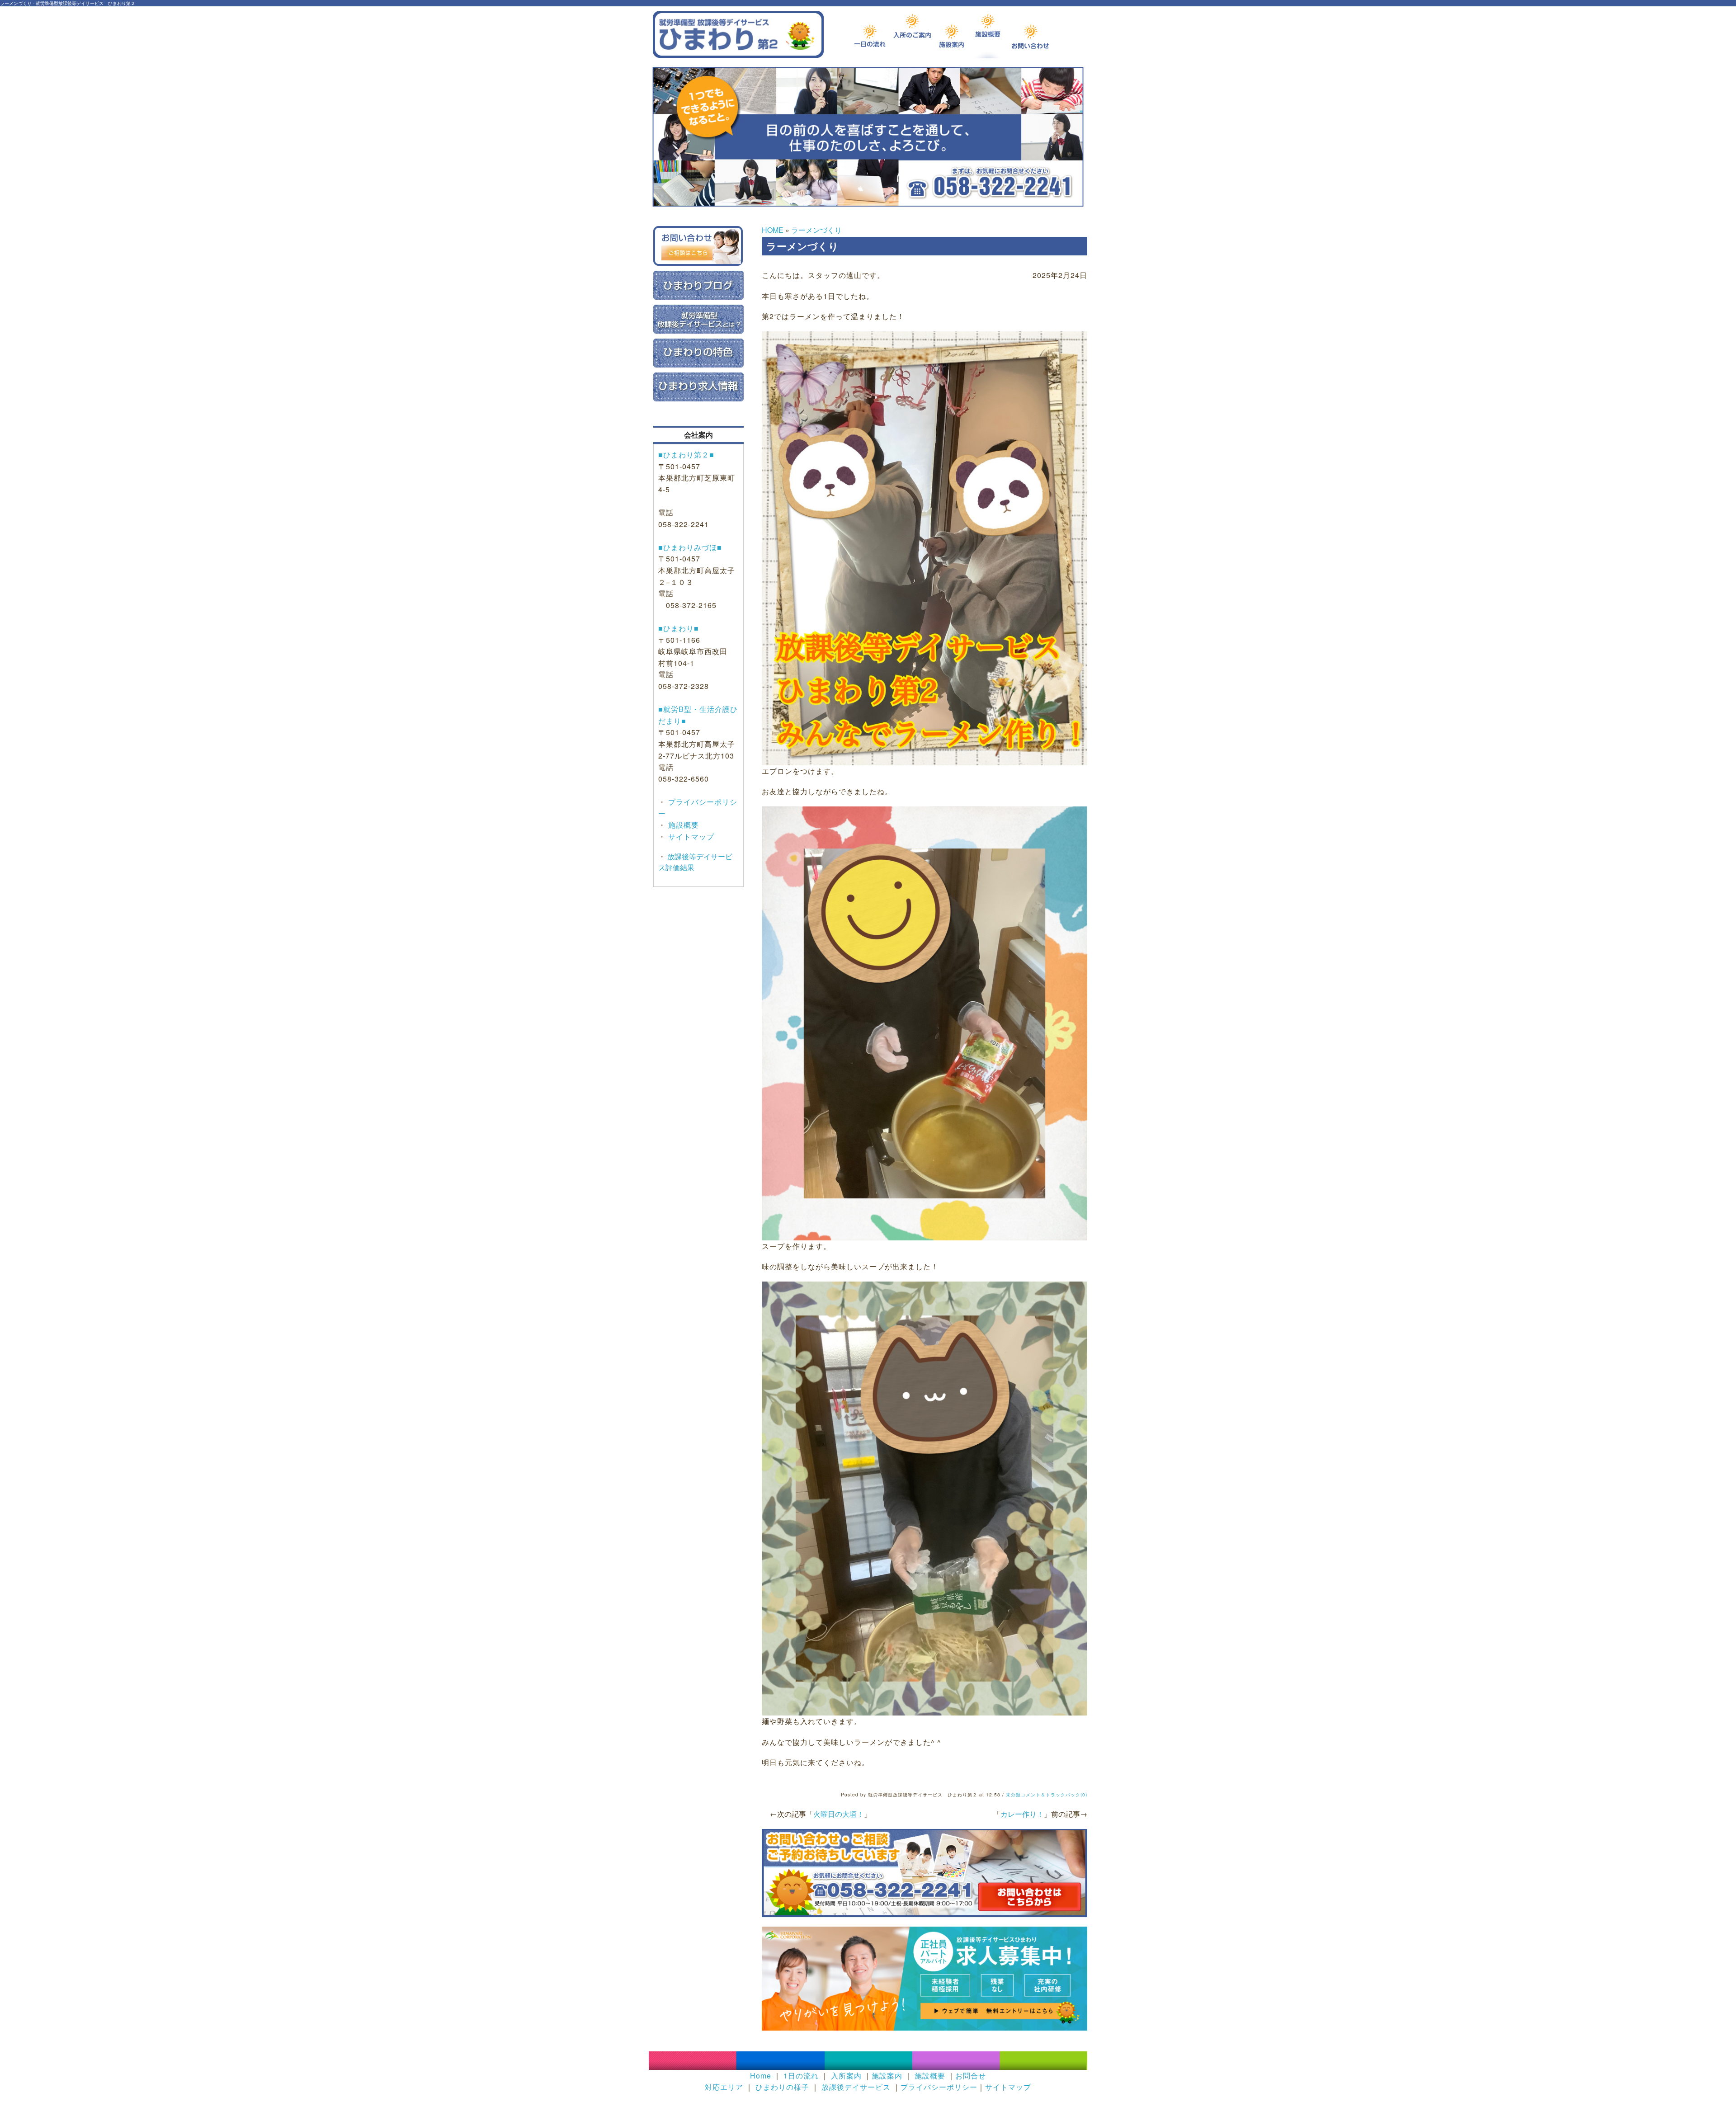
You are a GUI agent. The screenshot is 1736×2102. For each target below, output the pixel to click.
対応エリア (724, 2087)
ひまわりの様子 (782, 2087)
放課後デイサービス (856, 2087)
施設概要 (682, 825)
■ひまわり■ (679, 628)
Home (761, 2076)
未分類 (1013, 1795)
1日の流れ (801, 2076)
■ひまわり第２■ (686, 455)
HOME (773, 230)
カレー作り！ (1022, 1814)
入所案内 (846, 2076)
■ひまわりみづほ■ (690, 547)
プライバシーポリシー (939, 2087)
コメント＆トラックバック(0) (1054, 1795)
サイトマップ (690, 837)
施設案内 (887, 2076)
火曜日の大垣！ (839, 1814)
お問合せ (971, 2076)
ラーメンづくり (816, 230)
